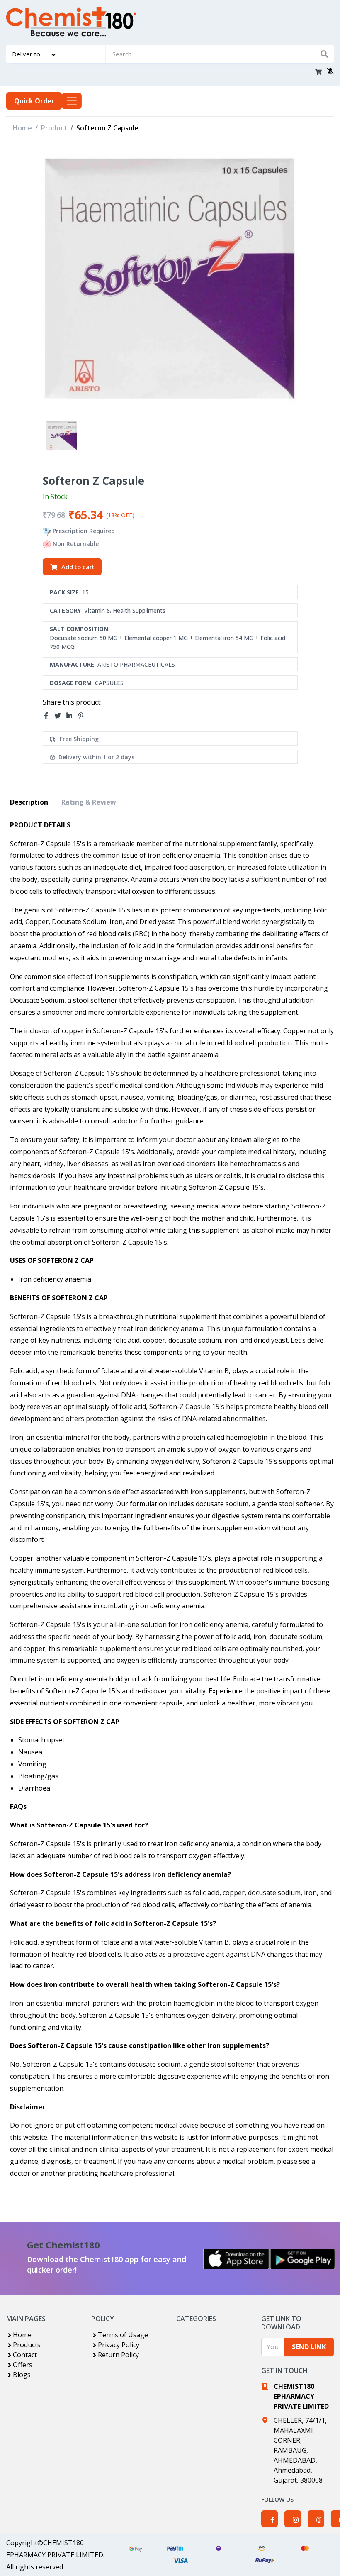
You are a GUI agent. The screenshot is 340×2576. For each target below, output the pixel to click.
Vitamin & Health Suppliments (125, 610)
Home (22, 128)
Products (27, 2345)
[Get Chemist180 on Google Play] (303, 2259)
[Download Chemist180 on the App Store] (236, 2259)
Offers (23, 2365)
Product (54, 128)
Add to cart (78, 567)
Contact (25, 2355)
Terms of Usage (123, 2335)
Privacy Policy (119, 2345)
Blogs (22, 2375)
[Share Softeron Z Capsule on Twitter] (60, 716)
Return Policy (118, 2355)
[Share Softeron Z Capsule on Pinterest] (83, 716)
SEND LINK (309, 2347)
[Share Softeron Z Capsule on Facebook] (49, 716)
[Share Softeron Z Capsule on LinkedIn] (72, 716)
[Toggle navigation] (72, 101)
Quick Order (34, 101)
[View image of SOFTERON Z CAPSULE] (62, 436)
